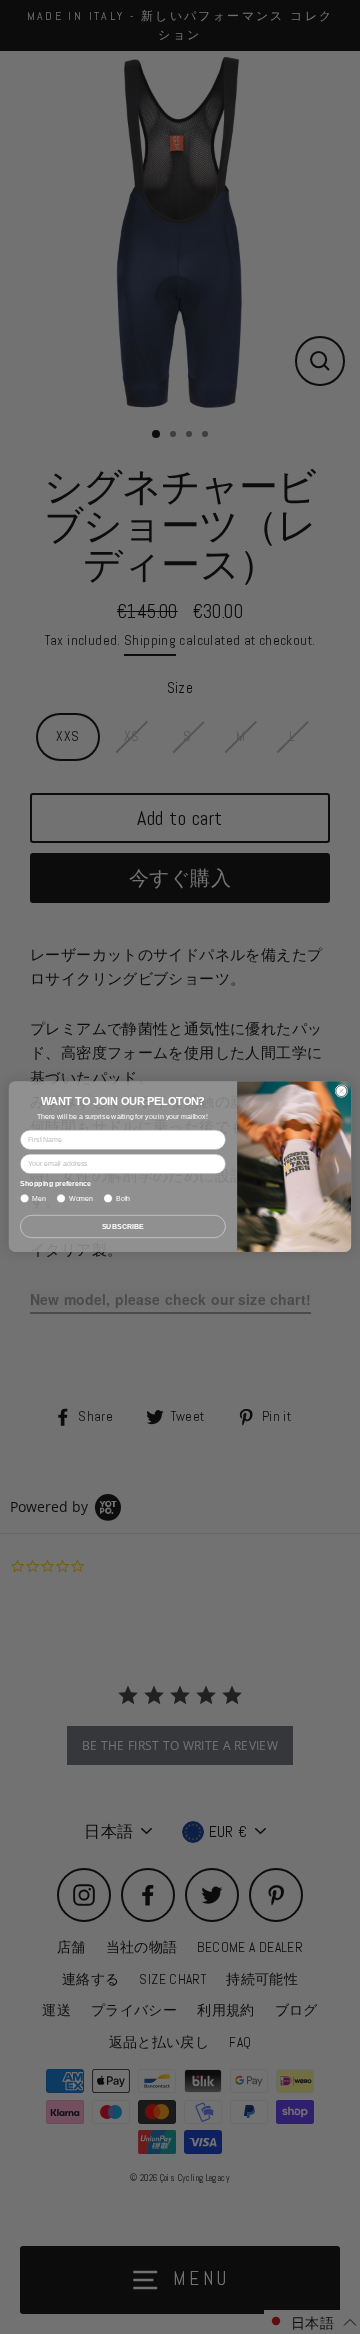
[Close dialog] (341, 1091)
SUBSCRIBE (123, 1226)
